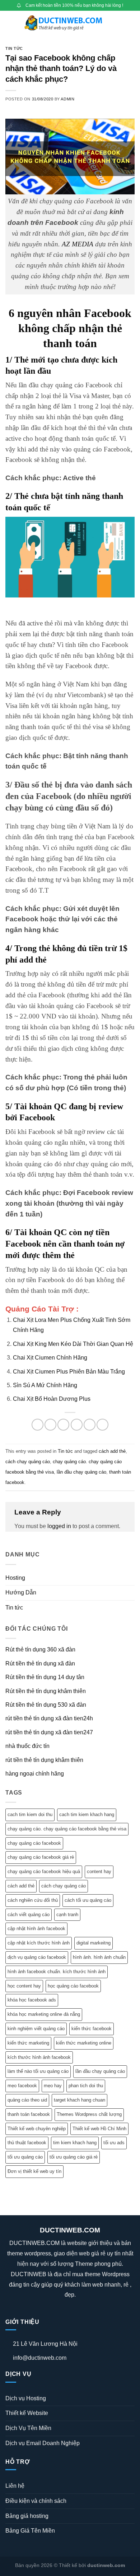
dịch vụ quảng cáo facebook (37, 1957)
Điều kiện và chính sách (36, 2501)
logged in (59, 1526)
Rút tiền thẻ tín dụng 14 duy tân (45, 1677)
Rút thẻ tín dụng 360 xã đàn (40, 1649)
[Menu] (10, 23)
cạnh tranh (67, 1915)
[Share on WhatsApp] (38, 1425)
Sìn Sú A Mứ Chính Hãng (45, 1385)
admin (67, 99)
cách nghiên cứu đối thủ (33, 1900)
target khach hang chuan (80, 2100)
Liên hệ (15, 2486)
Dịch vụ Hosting (26, 2398)
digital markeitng (94, 1943)
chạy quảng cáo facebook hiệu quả (44, 1871)
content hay (99, 1871)
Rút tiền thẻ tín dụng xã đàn (40, 1663)
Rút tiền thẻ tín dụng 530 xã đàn (46, 1705)
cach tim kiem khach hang (87, 1814)
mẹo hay (53, 2086)
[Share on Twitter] (63, 1425)
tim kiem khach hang (75, 2143)
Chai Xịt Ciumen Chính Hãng (50, 1358)
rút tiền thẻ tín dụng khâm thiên (44, 1760)
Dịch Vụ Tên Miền (28, 2428)
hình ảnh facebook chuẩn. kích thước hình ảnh (57, 1972)
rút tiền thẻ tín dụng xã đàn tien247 (49, 1732)
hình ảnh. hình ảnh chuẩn (99, 1957)
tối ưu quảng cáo (25, 2157)
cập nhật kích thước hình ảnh (39, 1943)
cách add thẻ (112, 1451)
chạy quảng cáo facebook (34, 1843)
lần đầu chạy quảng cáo (81, 1472)
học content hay (24, 1986)
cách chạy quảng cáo (28, 1462)
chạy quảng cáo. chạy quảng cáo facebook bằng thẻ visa (67, 1829)
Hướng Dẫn (21, 1592)
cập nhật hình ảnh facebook (36, 1929)
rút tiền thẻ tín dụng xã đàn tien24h (49, 1718)
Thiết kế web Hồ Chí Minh (99, 2129)
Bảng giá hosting (27, 2516)
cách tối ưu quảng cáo (88, 1900)
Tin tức (14, 48)
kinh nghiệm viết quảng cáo (36, 2029)
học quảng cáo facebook (73, 1986)
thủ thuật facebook (27, 2143)
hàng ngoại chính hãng (35, 1774)
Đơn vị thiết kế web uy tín (34, 2171)
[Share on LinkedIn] (102, 1425)
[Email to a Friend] (77, 1425)
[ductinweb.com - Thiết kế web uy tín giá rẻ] (65, 23)
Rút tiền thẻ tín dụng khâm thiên (46, 1691)
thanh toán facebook (29, 2114)
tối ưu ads (114, 2143)
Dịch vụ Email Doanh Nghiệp (43, 2443)
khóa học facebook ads (32, 2000)
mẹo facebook (22, 2086)
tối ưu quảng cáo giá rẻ (74, 2157)
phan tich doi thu (86, 2086)
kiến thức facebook (92, 2029)
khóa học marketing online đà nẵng (44, 2014)
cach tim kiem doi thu (30, 1814)
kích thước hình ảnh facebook (39, 2057)
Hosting (15, 1578)
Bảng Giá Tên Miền (30, 2531)
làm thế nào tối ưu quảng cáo (38, 2071)
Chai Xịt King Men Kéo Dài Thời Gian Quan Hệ (73, 1344)
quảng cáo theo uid (27, 2100)
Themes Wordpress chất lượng (89, 2114)
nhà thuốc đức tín (27, 1746)
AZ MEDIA (78, 244)
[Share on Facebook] (50, 1425)
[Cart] (131, 23)
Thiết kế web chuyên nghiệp (37, 2129)
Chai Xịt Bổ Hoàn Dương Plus (52, 1399)
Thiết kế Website (27, 2413)
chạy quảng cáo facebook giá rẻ (41, 1857)
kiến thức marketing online (84, 2043)
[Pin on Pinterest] (90, 1425)
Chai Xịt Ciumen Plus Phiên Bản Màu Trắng (69, 1372)
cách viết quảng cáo (29, 1915)
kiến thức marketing (28, 2043)
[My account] (119, 23)
